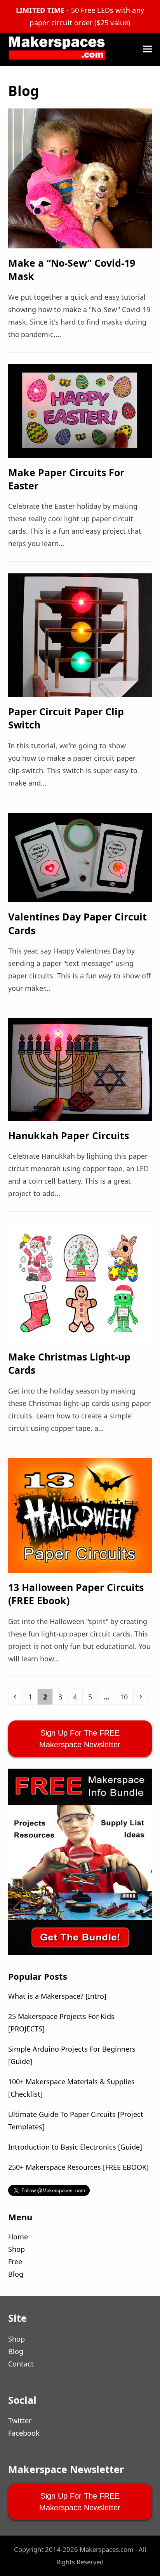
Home (18, 2237)
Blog (16, 2274)
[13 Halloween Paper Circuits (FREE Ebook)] (80, 1514)
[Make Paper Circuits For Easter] (80, 410)
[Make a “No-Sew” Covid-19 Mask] (80, 178)
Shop (17, 2249)
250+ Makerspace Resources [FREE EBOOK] (78, 2167)
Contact (21, 2364)
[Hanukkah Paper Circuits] (80, 1069)
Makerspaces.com (107, 2549)
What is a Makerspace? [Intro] (57, 1996)
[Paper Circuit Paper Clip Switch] (80, 634)
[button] (148, 49)
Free (15, 2262)
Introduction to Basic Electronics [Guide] (75, 2147)
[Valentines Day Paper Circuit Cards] (80, 857)
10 (126, 1697)
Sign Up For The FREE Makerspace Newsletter (80, 1739)
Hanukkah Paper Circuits (69, 1135)
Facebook (24, 2433)
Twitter (20, 2421)
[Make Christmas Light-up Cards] (80, 1282)
